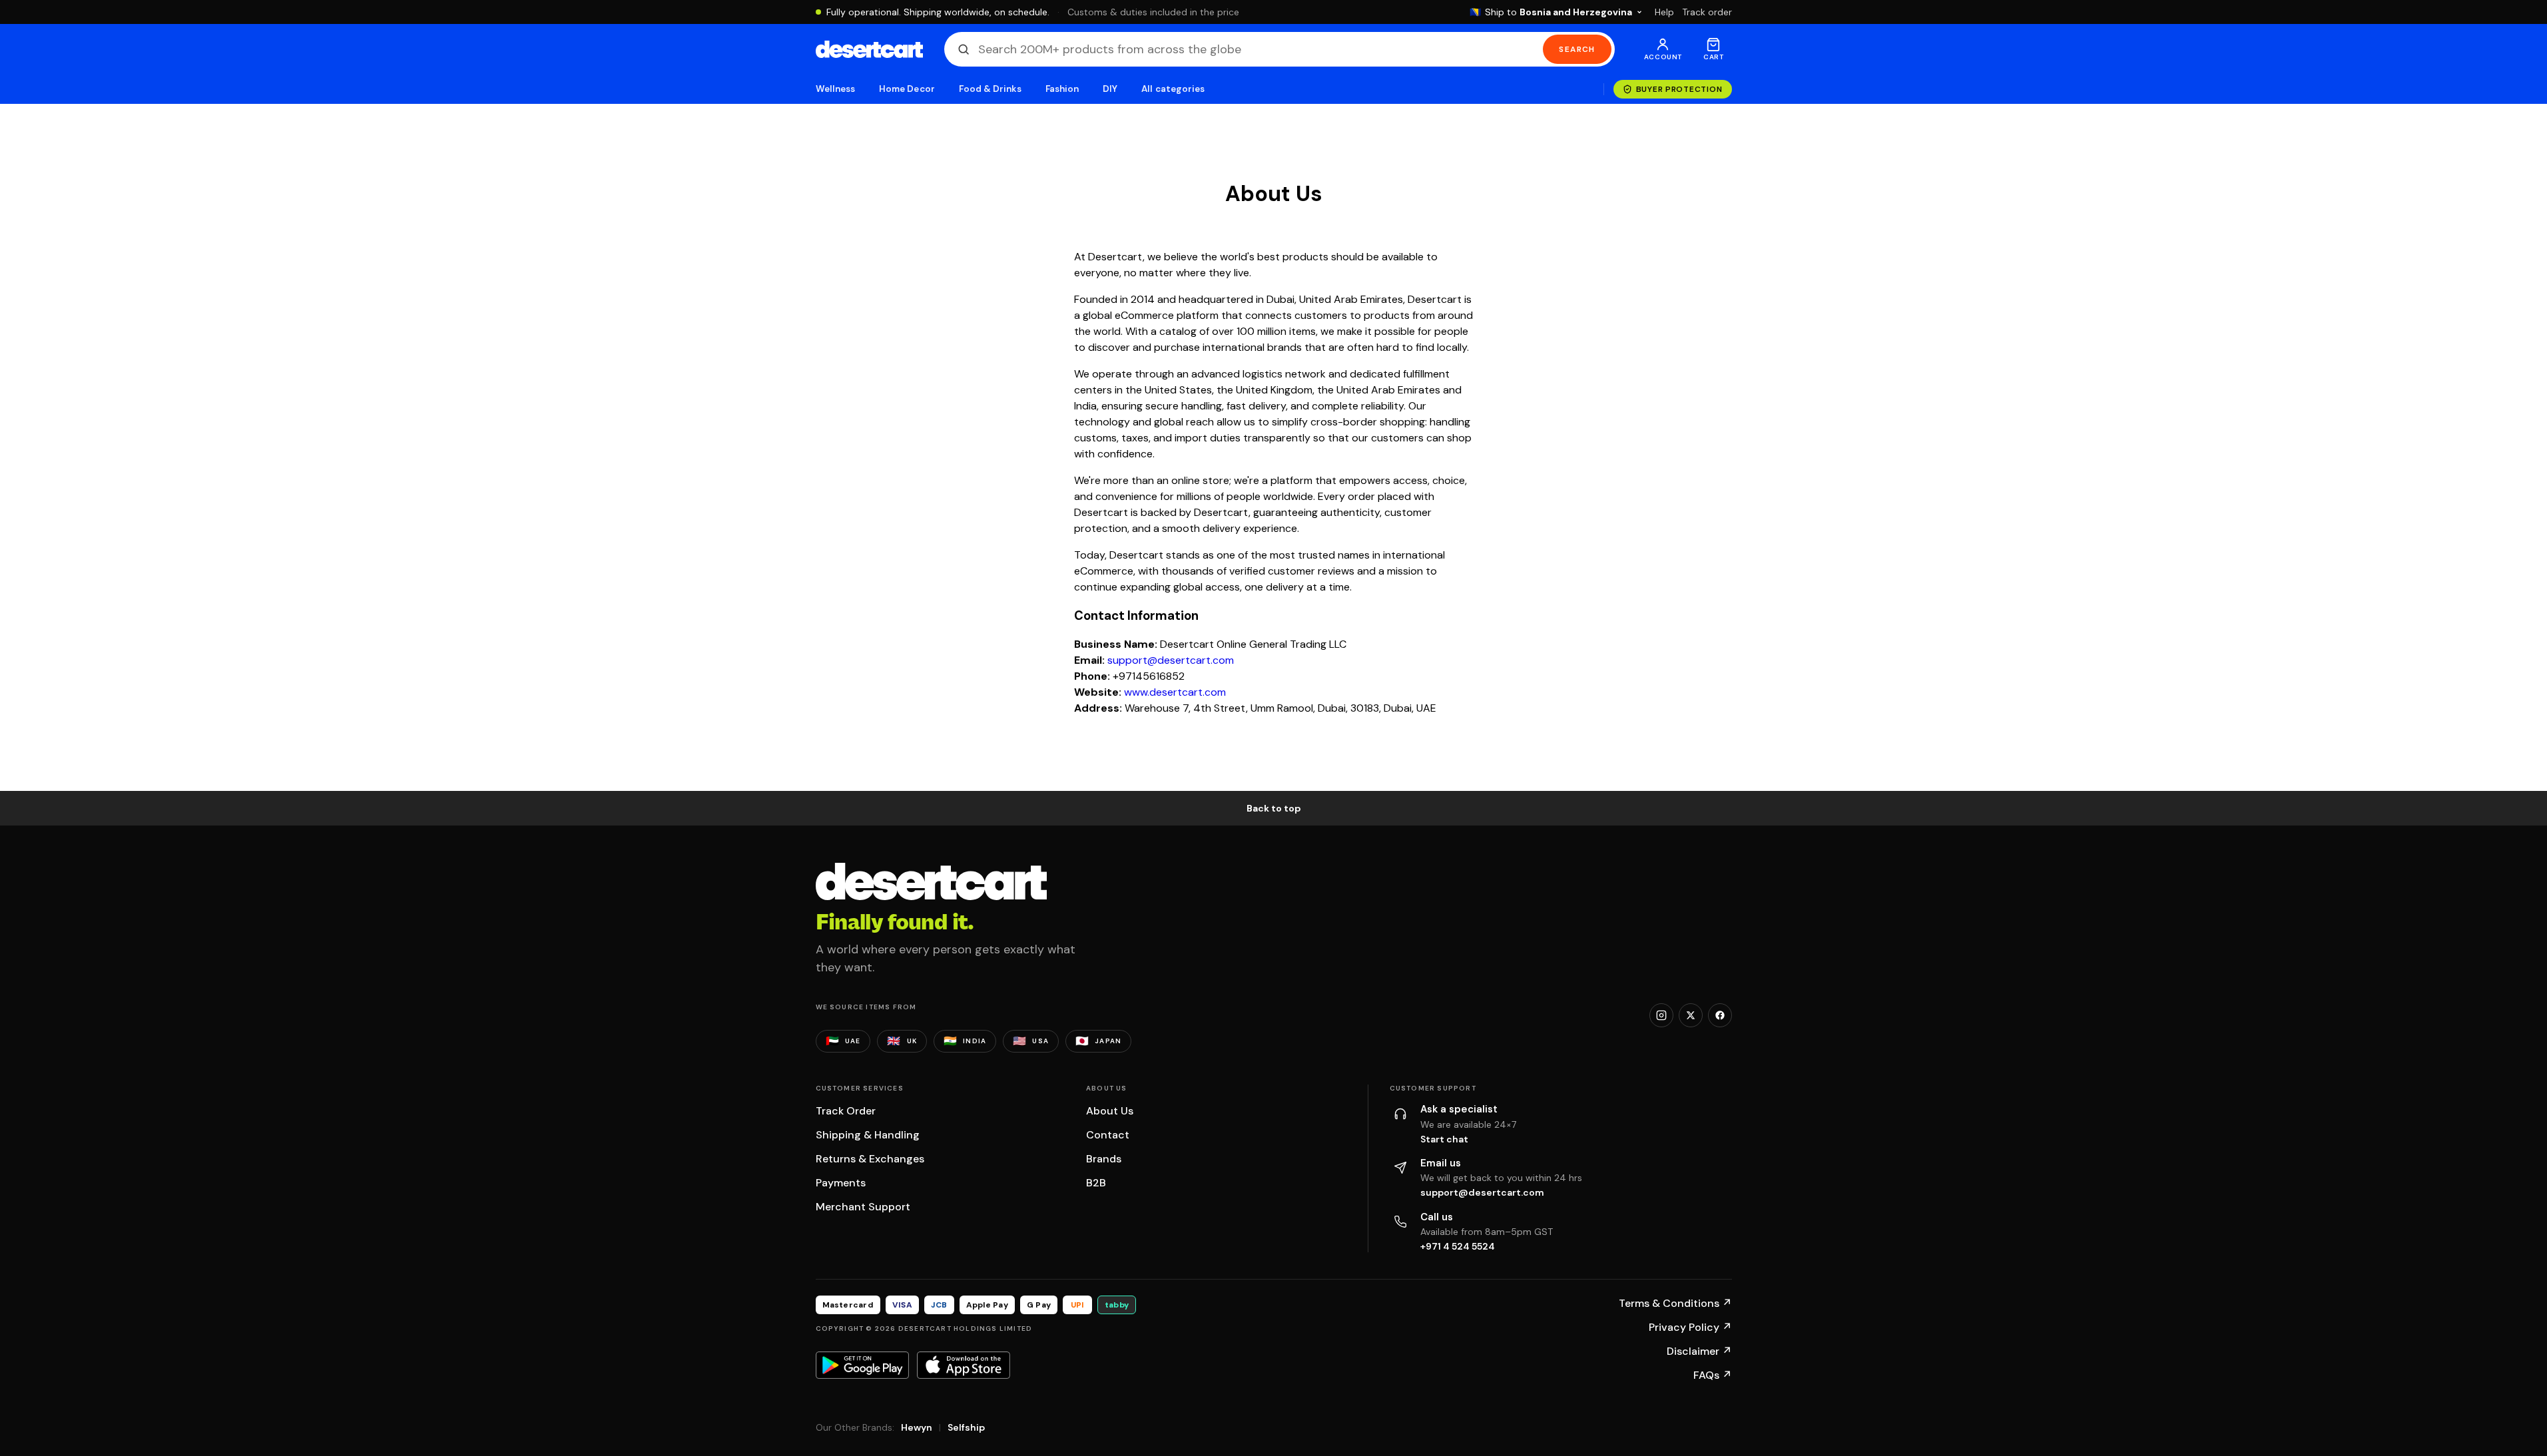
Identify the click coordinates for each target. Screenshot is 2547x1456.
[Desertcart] (869, 49)
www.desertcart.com (1175, 692)
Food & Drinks (990, 89)
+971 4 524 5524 (1458, 1246)
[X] (1691, 1015)
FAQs (1713, 1375)
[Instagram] (1661, 1015)
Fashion (1062, 89)
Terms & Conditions (1675, 1303)
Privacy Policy (1690, 1327)
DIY (1110, 89)
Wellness (836, 89)
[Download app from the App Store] (964, 1365)
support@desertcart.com (1171, 660)
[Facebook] (1720, 1015)
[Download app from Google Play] (862, 1365)
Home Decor (907, 89)
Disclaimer (1699, 1351)
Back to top (1274, 808)
